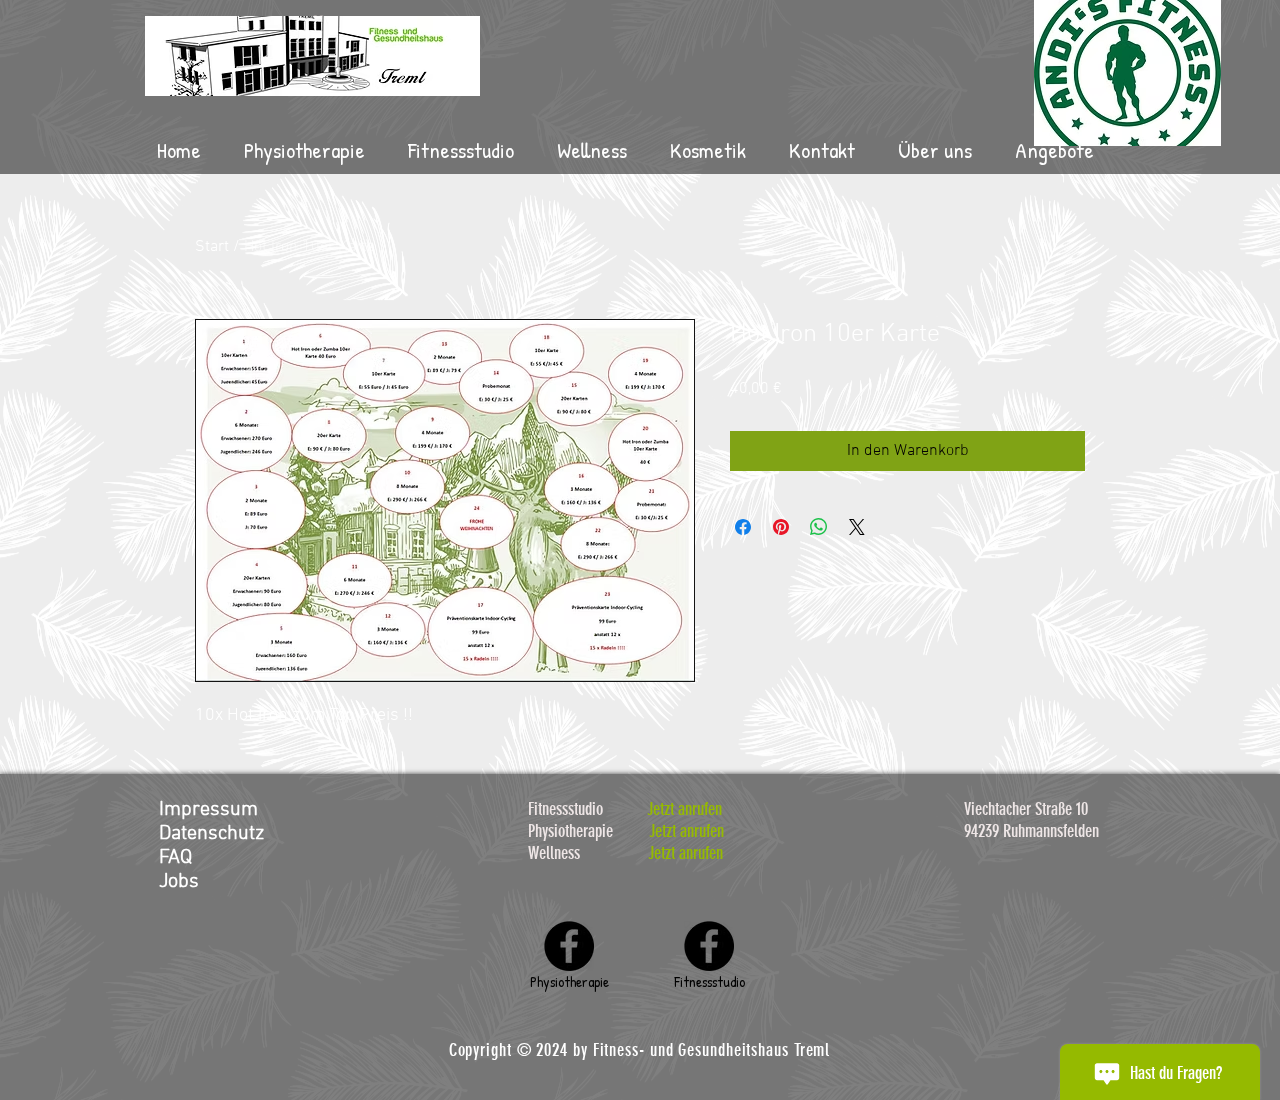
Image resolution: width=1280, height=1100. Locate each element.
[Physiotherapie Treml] (569, 946)
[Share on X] (857, 527)
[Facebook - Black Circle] (709, 946)
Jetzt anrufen (684, 809)
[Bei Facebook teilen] (743, 527)
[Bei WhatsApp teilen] (819, 527)
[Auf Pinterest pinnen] (781, 527)
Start (212, 247)
